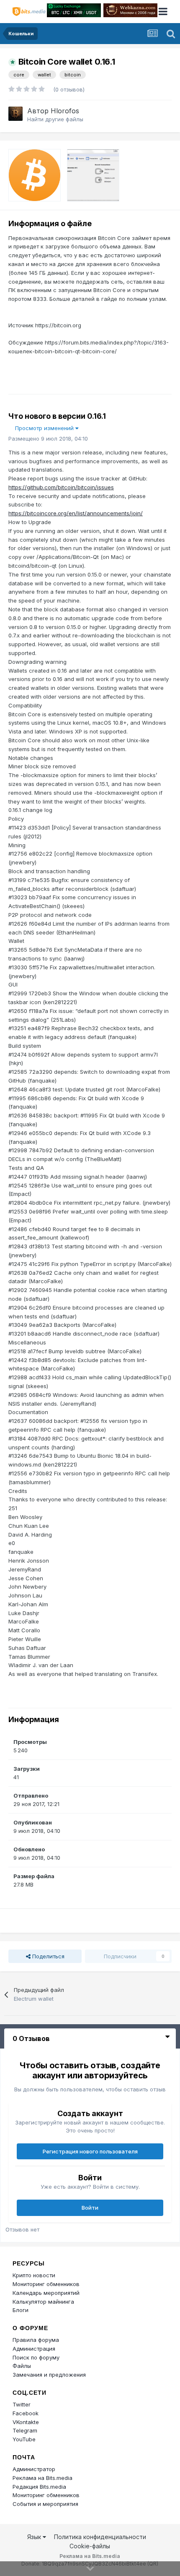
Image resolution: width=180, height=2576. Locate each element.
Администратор (34, 2469)
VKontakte (26, 2422)
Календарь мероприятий (46, 2293)
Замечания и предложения (49, 2375)
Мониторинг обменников (46, 2284)
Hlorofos (65, 111)
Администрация (34, 2349)
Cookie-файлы (90, 2546)
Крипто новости (34, 2275)
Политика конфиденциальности (100, 2537)
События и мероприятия (45, 2504)
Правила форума (36, 2340)
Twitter (22, 2404)
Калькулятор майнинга (43, 2302)
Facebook (26, 2413)
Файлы (22, 2366)
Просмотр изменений (45, 428)
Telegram (25, 2430)
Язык (35, 2537)
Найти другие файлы (55, 119)
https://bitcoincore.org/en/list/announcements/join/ (76, 513)
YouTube (24, 2439)
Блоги (21, 2310)
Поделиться (48, 1956)
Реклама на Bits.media (42, 2478)
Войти (90, 2208)
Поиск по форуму (36, 2357)
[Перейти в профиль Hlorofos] (15, 114)
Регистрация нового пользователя (90, 2151)
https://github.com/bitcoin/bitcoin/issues (61, 487)
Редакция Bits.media (39, 2487)
